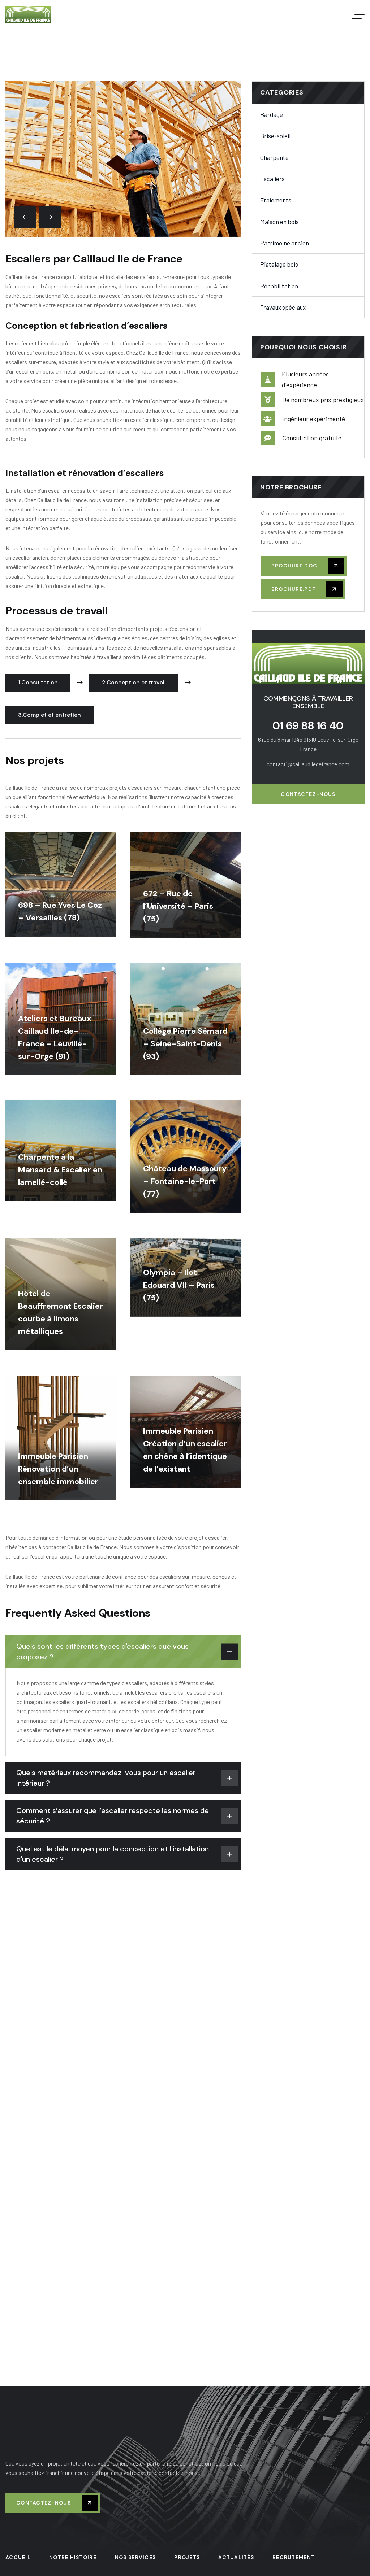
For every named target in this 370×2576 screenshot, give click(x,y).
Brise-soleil (275, 136)
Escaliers (272, 179)
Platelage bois (279, 264)
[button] (25, 217)
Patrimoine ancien (285, 243)
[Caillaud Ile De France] (28, 14)
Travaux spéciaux (283, 307)
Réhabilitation (279, 286)
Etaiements (276, 200)
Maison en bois (279, 222)
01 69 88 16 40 (308, 726)
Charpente (274, 157)
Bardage (272, 114)
